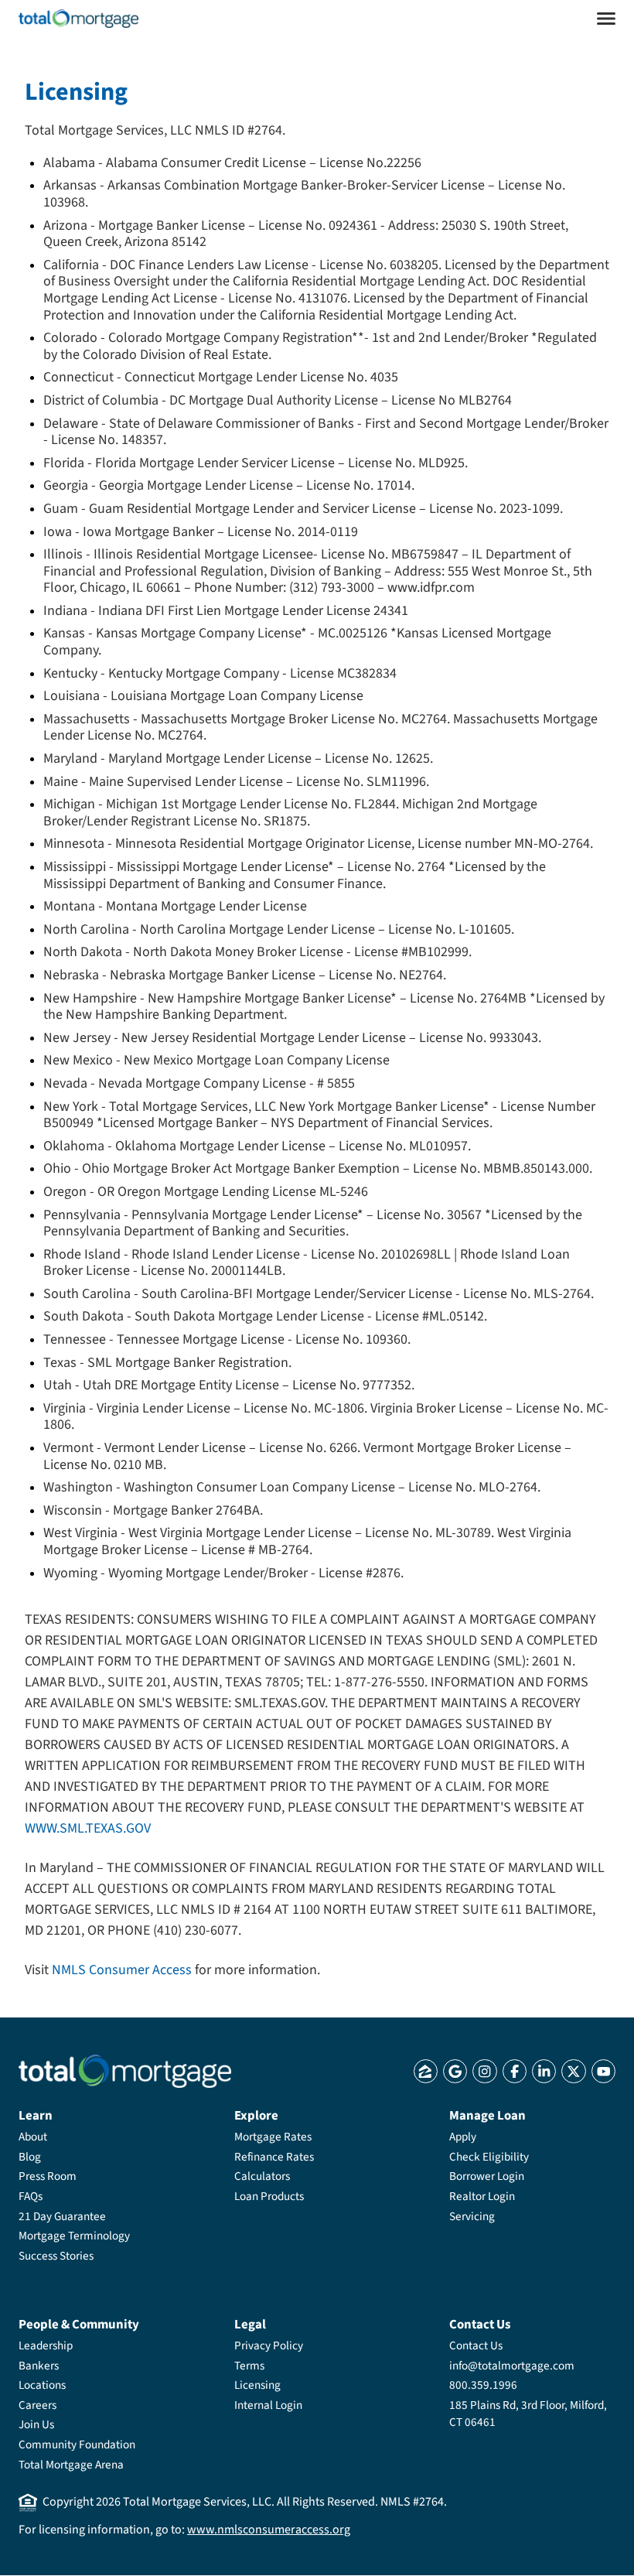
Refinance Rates (274, 2157)
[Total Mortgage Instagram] (484, 2071)
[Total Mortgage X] (573, 2071)
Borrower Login (487, 2176)
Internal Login (268, 2405)
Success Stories (56, 2256)
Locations (42, 2385)
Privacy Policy (269, 2345)
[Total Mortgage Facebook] (515, 2071)
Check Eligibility (489, 2157)
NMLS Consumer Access (122, 1970)
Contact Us (476, 2345)
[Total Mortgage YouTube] (603, 2071)
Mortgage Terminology (74, 2236)
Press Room (48, 2176)
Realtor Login (482, 2196)
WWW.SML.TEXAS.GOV (88, 1828)
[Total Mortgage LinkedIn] (544, 2071)
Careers (37, 2405)
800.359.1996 (483, 2385)
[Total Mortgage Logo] (125, 2071)
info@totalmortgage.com (512, 2366)
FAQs (31, 2196)
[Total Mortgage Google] (455, 2071)
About (33, 2137)
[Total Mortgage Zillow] (426, 2071)
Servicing (472, 2216)
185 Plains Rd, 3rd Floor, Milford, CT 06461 (528, 2414)
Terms (249, 2366)
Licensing (257, 2385)
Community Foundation (77, 2444)
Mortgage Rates (273, 2137)
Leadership (46, 2345)
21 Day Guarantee (62, 2216)
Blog (30, 2157)
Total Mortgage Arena (71, 2465)
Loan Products (269, 2196)
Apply (463, 2137)
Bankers (39, 2366)
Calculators (262, 2176)
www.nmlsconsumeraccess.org (269, 2530)
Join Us (36, 2424)
